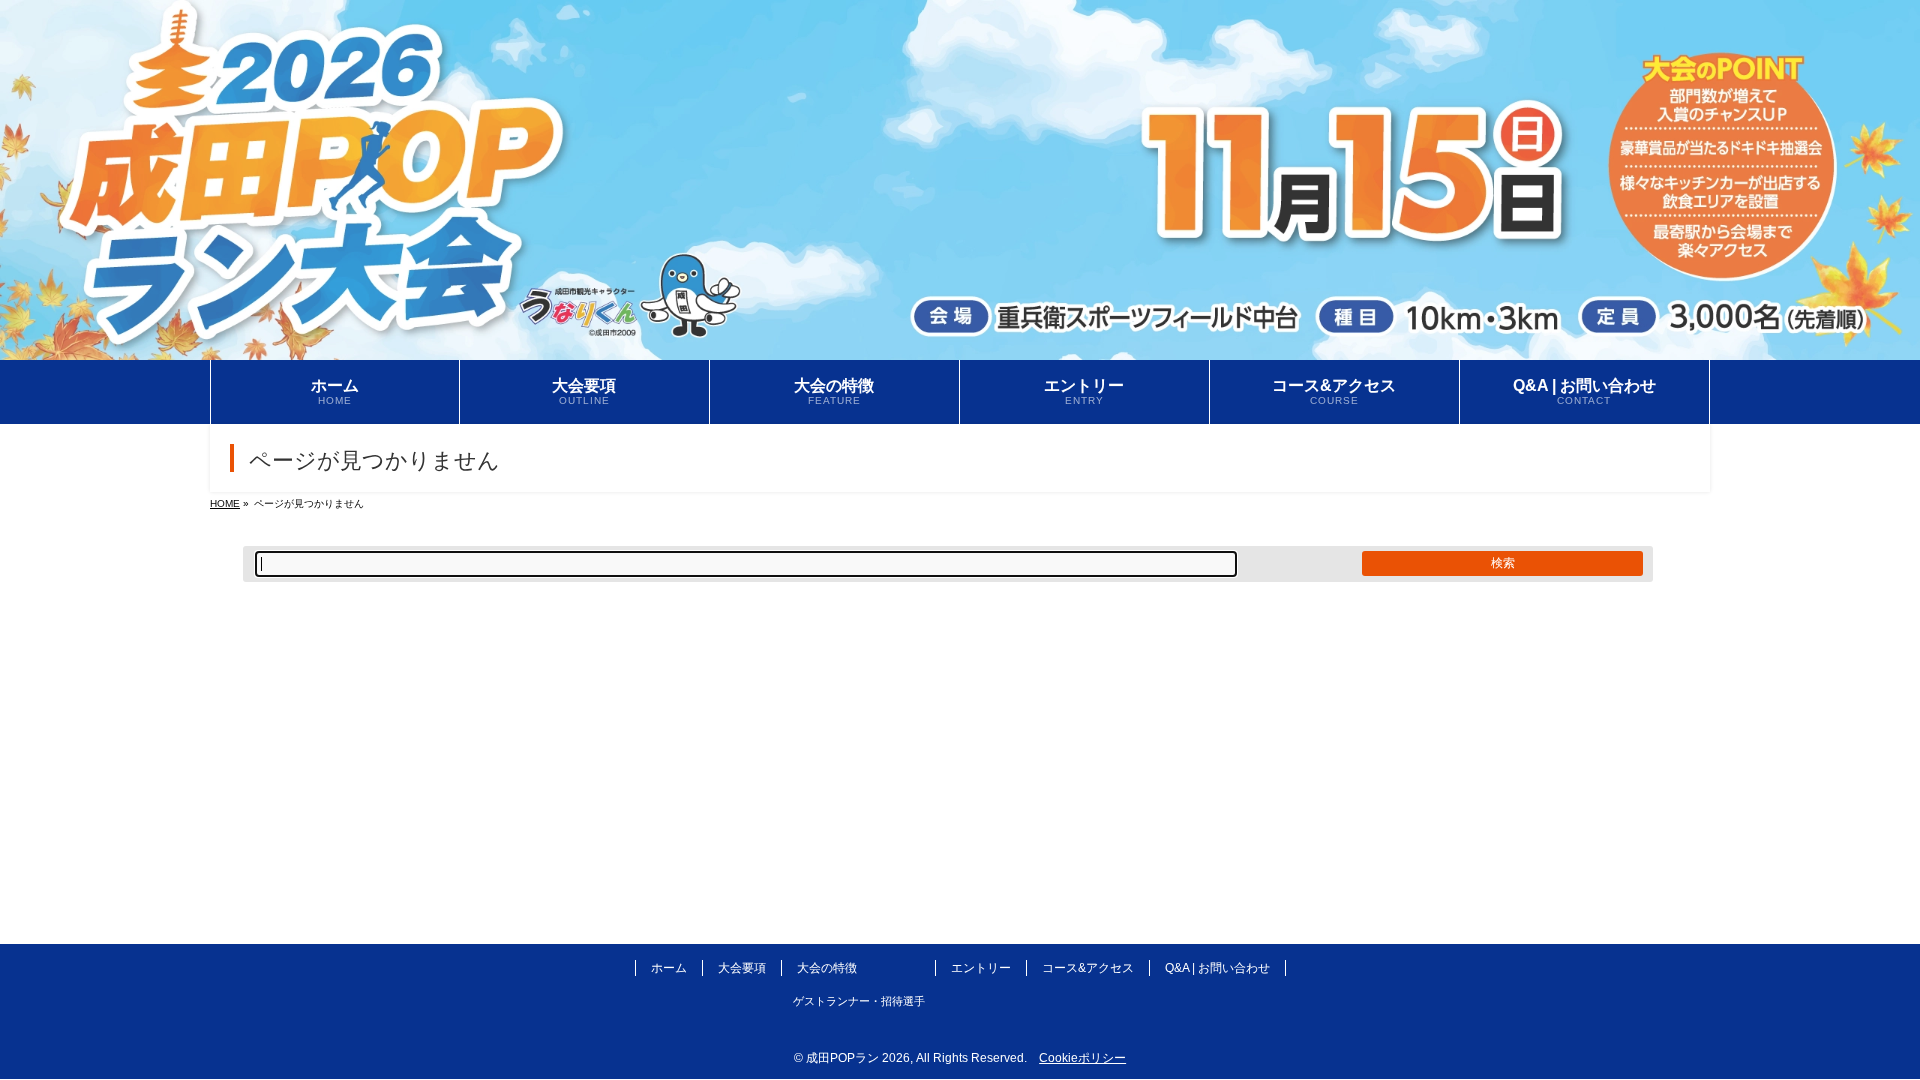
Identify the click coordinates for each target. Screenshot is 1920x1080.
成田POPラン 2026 (858, 1058)
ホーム (669, 968)
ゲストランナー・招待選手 (859, 1001)
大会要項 (742, 968)
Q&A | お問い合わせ (1217, 968)
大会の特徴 (827, 968)
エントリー (981, 968)
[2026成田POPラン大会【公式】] (960, 345)
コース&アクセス (1088, 968)
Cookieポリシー (1082, 1058)
